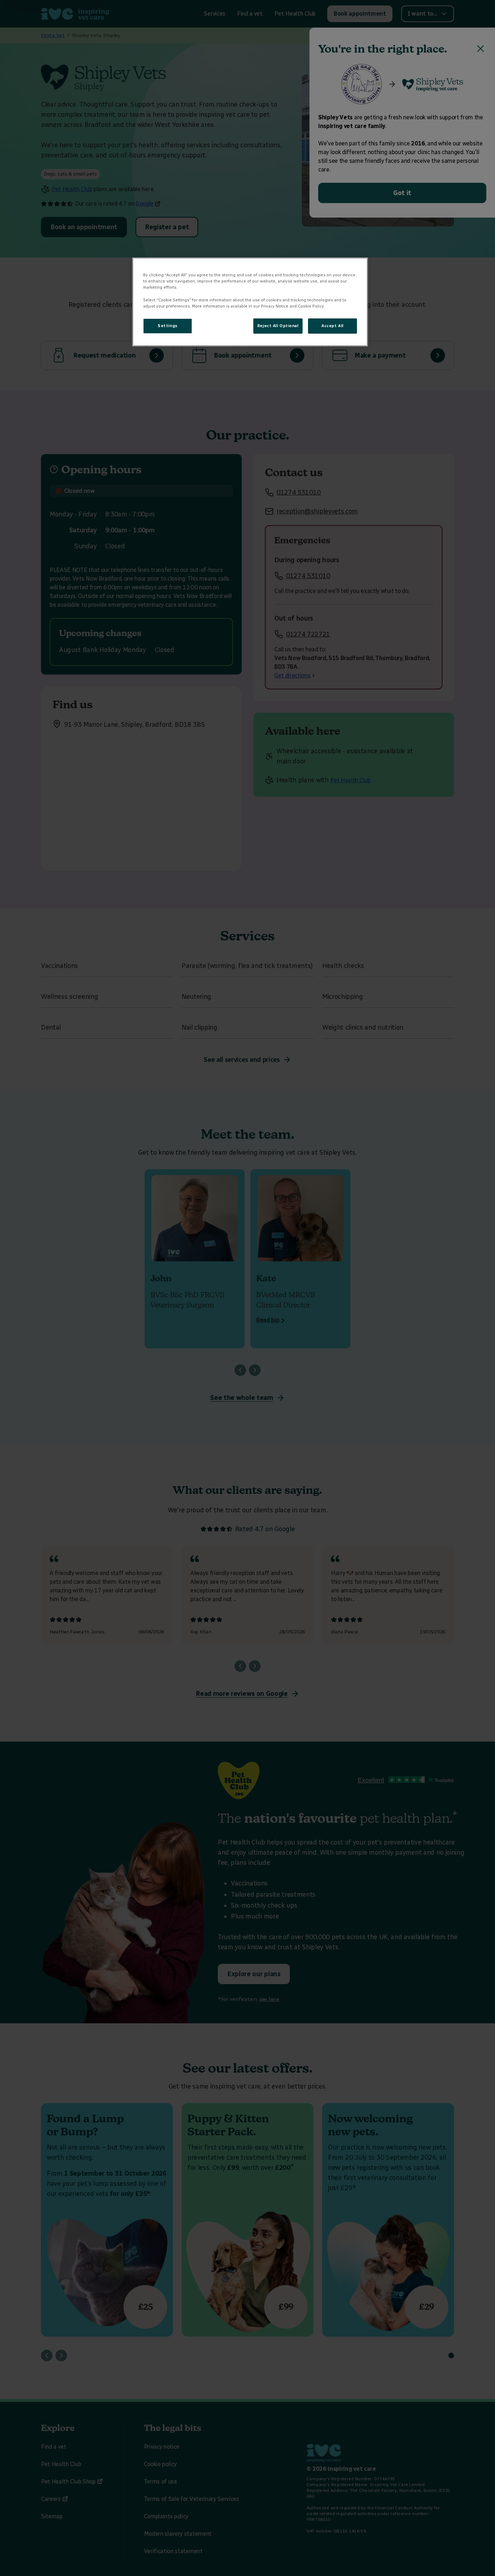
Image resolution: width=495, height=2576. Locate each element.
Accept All (332, 326)
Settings (168, 326)
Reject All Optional (278, 326)
